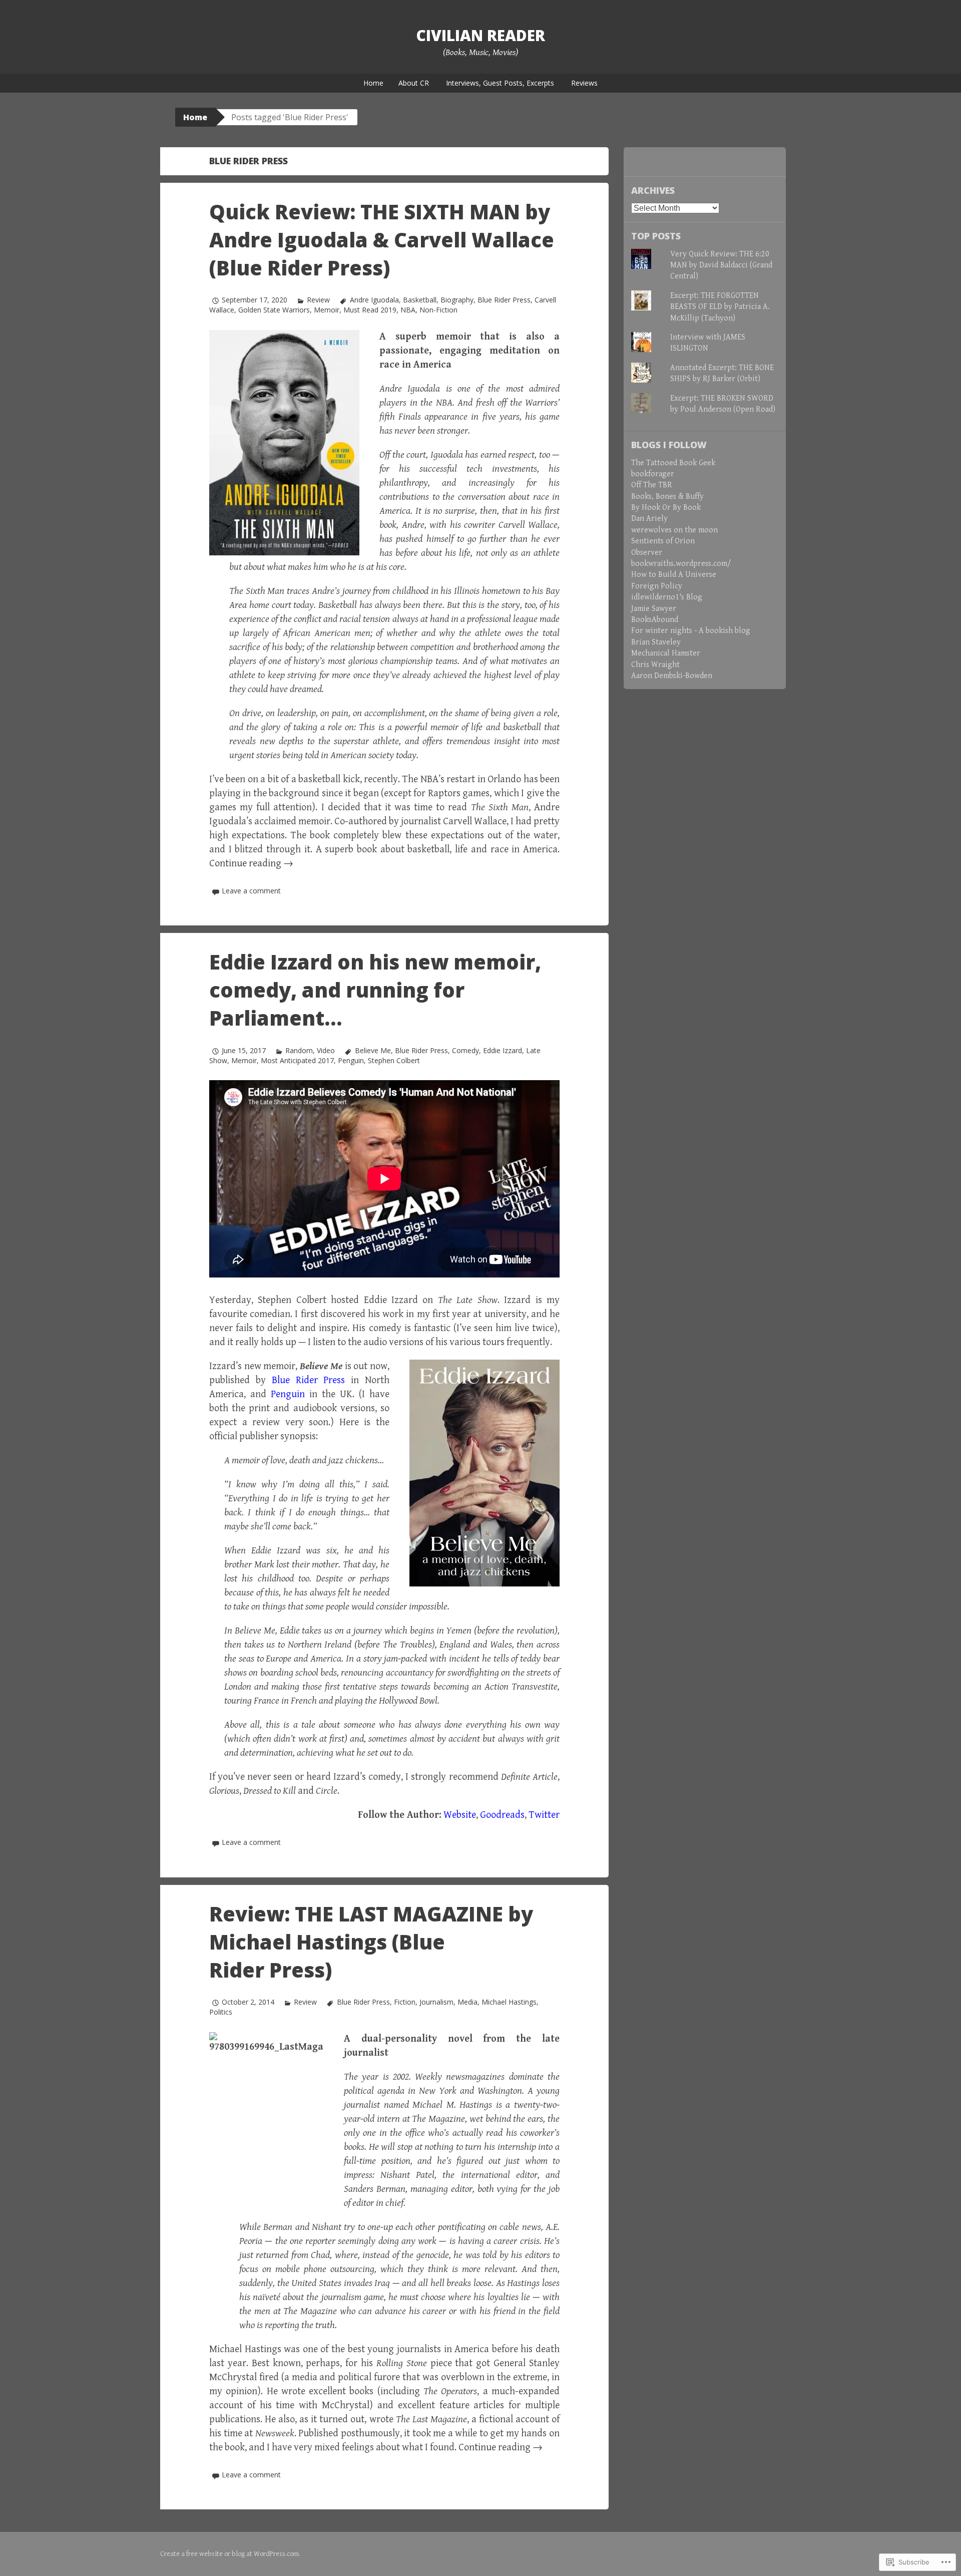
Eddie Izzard (503, 1050)
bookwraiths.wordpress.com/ (681, 564)
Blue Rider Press (504, 300)
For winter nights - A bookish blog (691, 631)
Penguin (351, 1060)
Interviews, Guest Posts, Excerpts (500, 83)
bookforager (653, 474)
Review (318, 300)
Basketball (420, 300)
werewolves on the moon (674, 530)
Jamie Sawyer (654, 609)
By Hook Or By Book (666, 508)
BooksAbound (655, 620)
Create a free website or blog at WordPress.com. (230, 2554)
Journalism (436, 2002)
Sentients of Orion (663, 541)
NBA (408, 310)
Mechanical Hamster (666, 653)
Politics (221, 2012)
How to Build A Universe (674, 575)
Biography (457, 300)
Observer (647, 553)
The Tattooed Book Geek (673, 463)
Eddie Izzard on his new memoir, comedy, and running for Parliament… (375, 990)
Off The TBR (652, 485)
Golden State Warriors (274, 310)
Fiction (405, 2002)
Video (326, 1050)
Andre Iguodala (374, 300)
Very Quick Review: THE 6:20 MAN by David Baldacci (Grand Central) (721, 265)
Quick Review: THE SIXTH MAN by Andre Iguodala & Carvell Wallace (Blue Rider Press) (382, 240)
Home (373, 83)
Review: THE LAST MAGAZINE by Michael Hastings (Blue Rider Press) (371, 1942)
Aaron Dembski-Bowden (672, 676)
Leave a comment (251, 891)
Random (299, 1050)
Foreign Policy (657, 586)
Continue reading (251, 864)
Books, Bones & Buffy (667, 497)
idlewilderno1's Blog (667, 597)
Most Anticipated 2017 (297, 1060)
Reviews (584, 83)
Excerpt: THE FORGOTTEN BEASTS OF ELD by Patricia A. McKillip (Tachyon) (720, 307)
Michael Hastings (509, 2002)
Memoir (327, 310)
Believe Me (373, 1050)
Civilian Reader (480, 35)
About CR (414, 83)
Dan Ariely (649, 519)
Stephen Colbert (394, 1060)
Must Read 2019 (370, 310)
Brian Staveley (656, 642)
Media (467, 2002)
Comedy (465, 1050)
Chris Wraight (655, 665)
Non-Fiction (438, 310)
